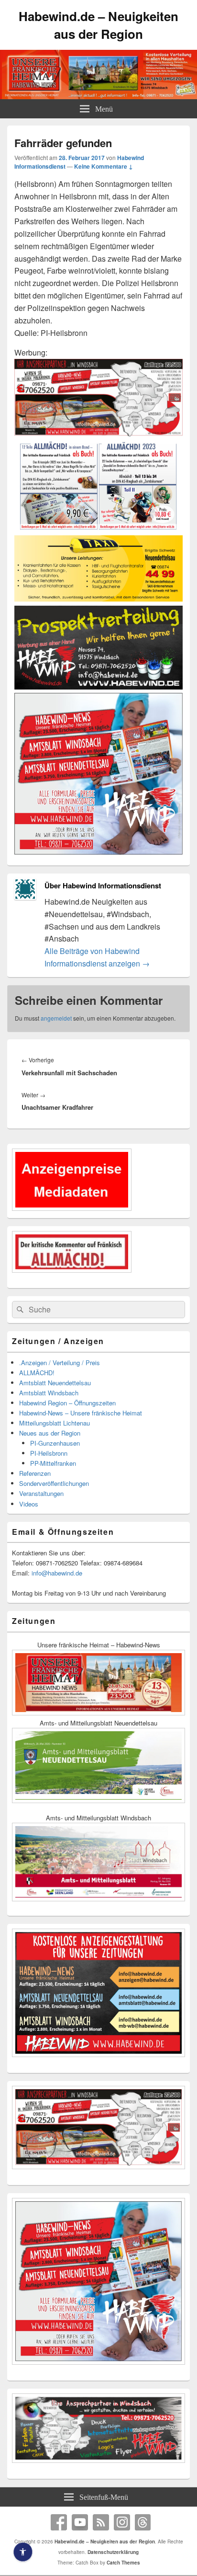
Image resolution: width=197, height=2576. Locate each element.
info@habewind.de (57, 1573)
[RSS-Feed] (101, 2522)
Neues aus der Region (50, 1433)
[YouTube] (80, 2522)
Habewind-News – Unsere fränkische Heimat (81, 1413)
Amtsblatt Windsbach (49, 1393)
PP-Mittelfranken (53, 1463)
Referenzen (35, 1473)
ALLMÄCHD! (37, 1373)
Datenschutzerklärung (113, 2552)
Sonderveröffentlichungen (54, 1483)
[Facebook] (59, 2522)
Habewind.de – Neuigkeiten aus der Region (98, 25)
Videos (29, 1504)
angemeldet (56, 1018)
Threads (143, 2522)
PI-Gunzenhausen (55, 1443)
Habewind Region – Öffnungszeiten (67, 1403)
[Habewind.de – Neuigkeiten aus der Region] (98, 96)
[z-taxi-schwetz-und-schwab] (98, 599)
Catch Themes (123, 2563)
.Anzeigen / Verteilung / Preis (60, 1363)
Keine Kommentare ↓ (104, 166)
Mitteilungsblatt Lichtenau (55, 1423)
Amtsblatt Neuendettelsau (55, 1383)
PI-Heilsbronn (49, 1453)
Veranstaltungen (41, 1493)
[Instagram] (122, 2522)
